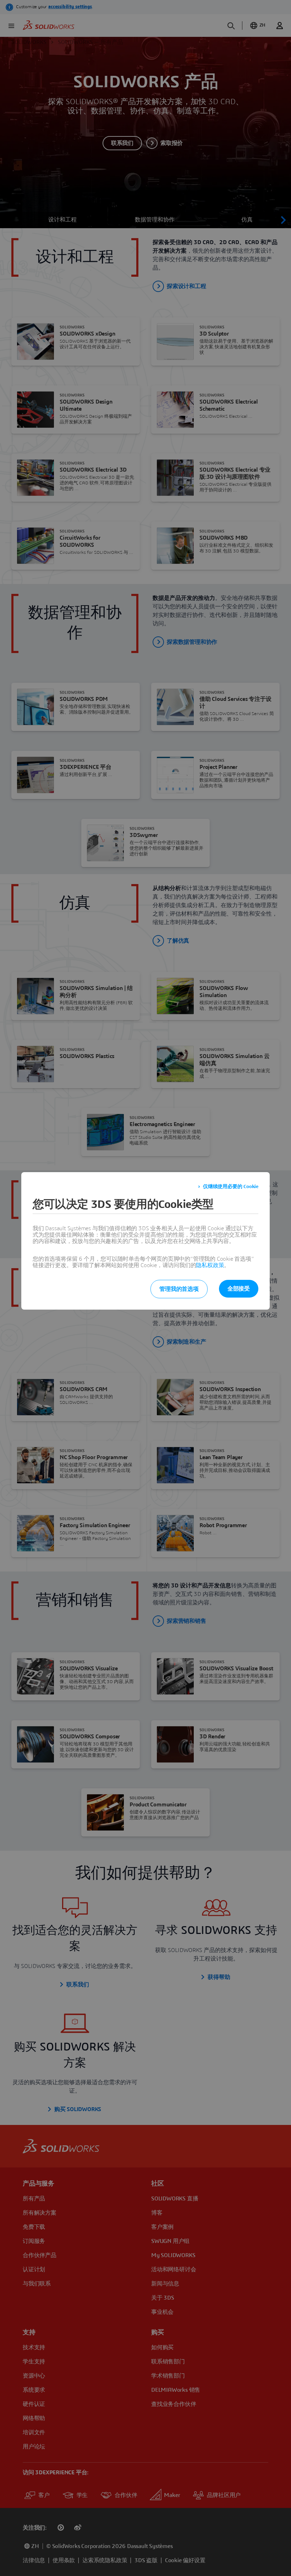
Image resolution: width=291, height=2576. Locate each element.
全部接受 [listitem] (239, 1289)
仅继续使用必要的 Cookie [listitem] (231, 1187)
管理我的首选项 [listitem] (179, 1289)
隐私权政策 (210, 1265)
